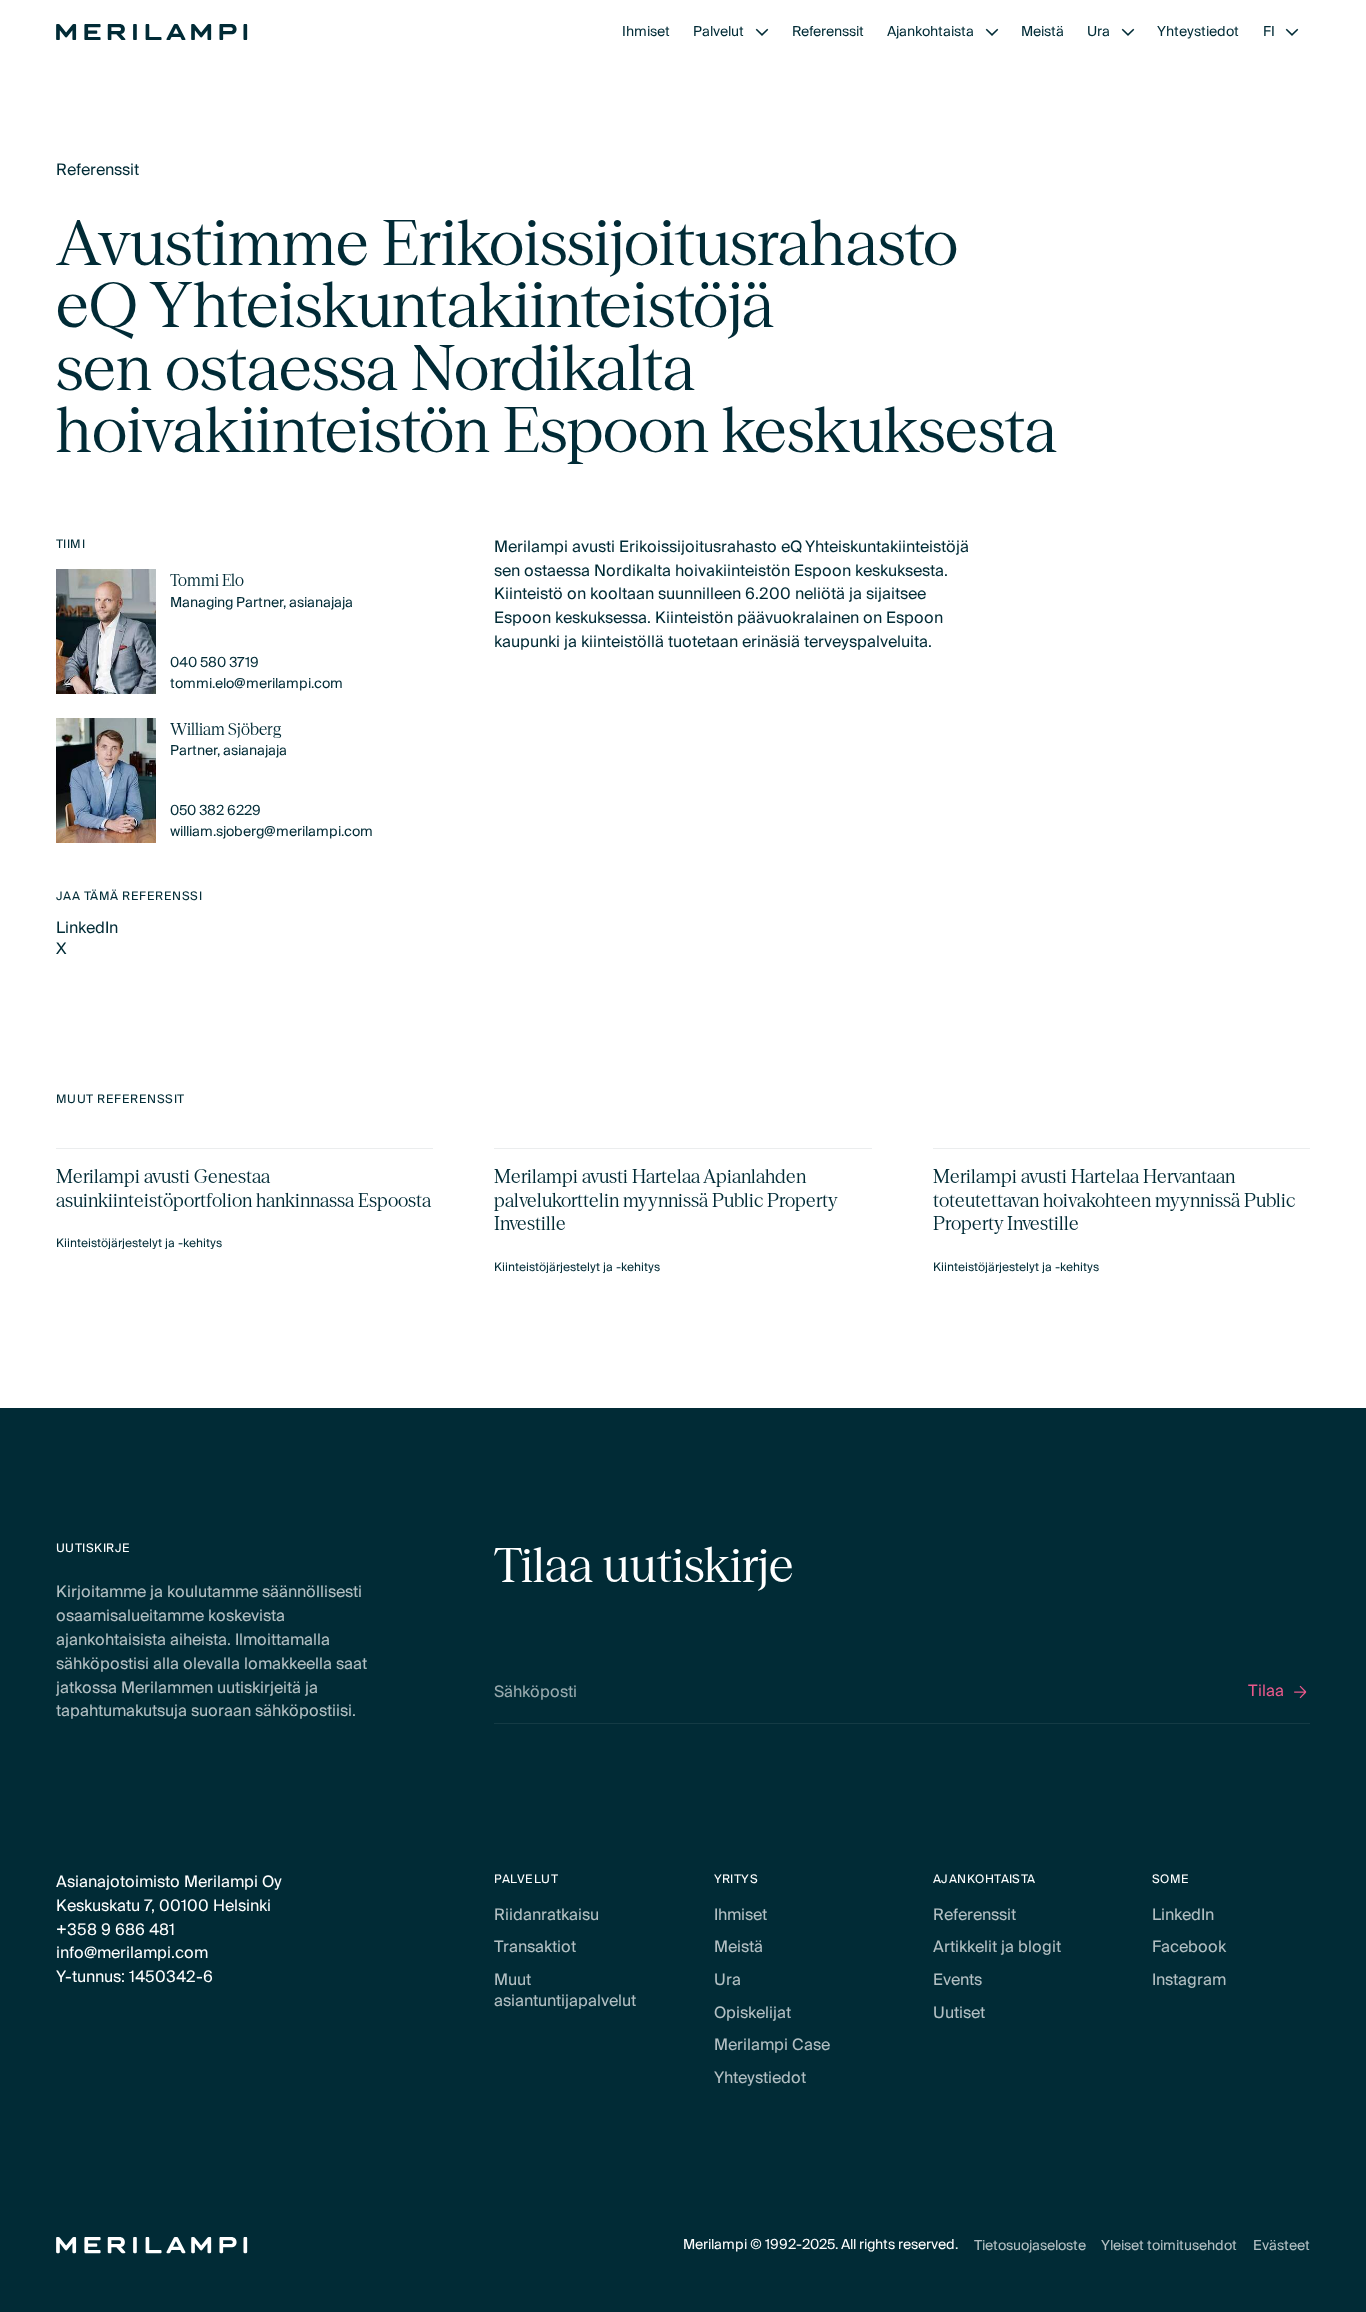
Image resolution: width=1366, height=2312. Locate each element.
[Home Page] (152, 32)
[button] (730, 32)
